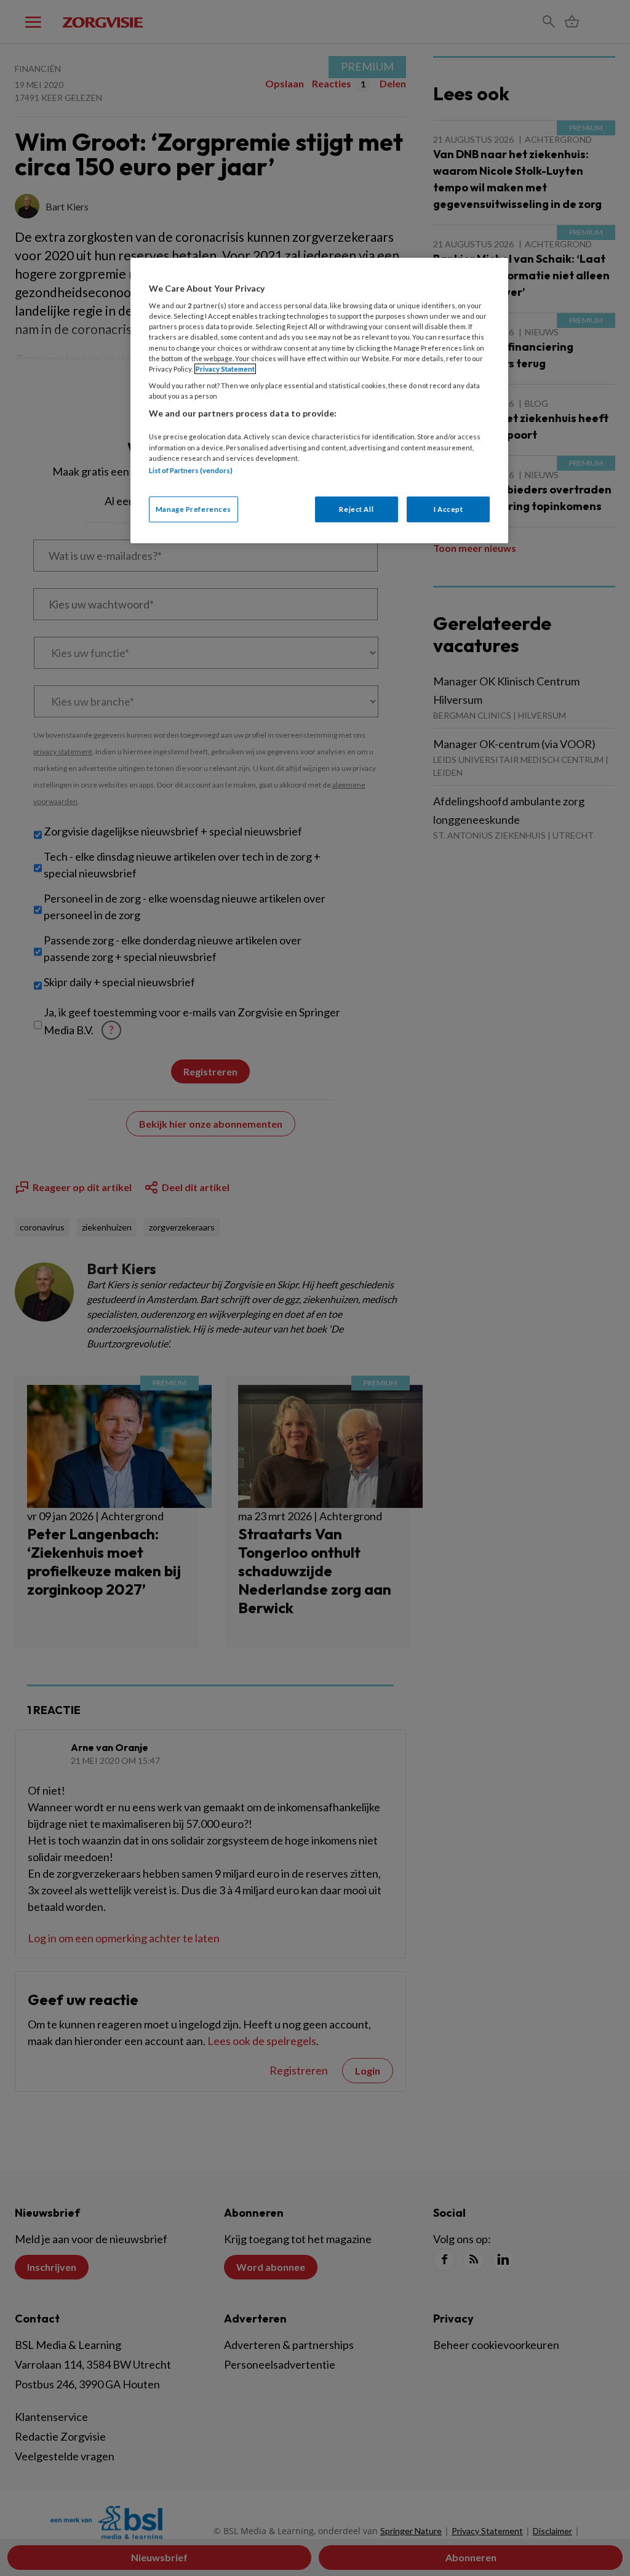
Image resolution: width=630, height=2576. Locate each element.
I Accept (449, 509)
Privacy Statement (225, 369)
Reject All (356, 509)
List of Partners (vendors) (191, 470)
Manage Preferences (193, 509)
